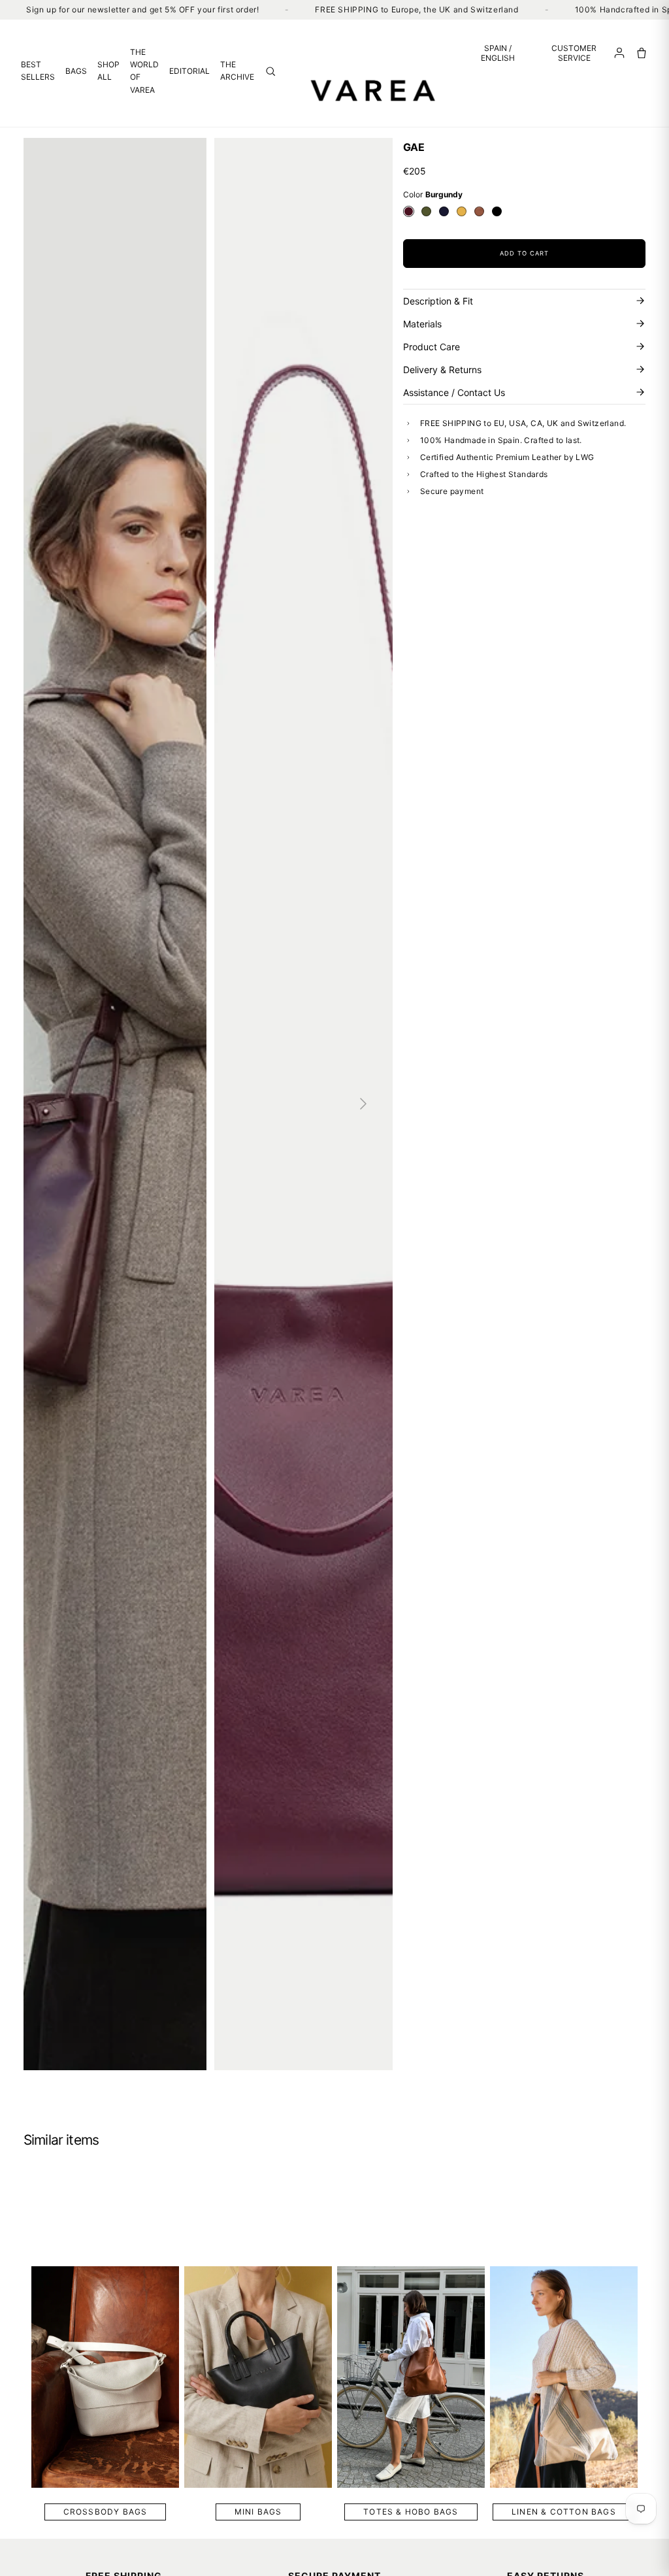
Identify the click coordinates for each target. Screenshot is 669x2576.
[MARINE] (444, 211)
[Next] (363, 1104)
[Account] (619, 53)
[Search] (270, 71)
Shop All (108, 71)
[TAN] (479, 211)
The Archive (237, 71)
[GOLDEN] (462, 211)
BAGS (76, 71)
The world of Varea (144, 71)
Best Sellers (38, 71)
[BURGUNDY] (409, 211)
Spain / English (498, 53)
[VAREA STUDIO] (374, 90)
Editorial (189, 71)
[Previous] (53, 1104)
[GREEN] (426, 211)
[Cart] (642, 53)
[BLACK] (497, 211)
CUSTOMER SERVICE (574, 53)
